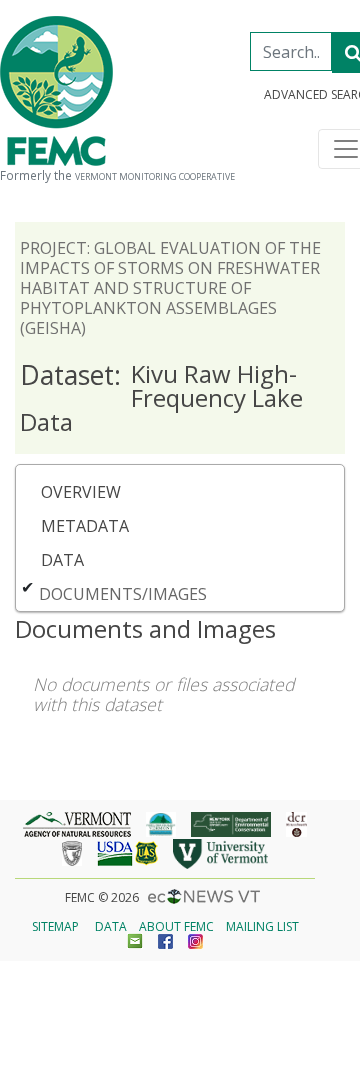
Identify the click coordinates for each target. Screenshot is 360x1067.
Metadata (85, 526)
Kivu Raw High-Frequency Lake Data (161, 397)
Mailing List (262, 926)
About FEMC (176, 926)
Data (62, 560)
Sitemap (55, 926)
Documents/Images (123, 594)
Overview (81, 492)
